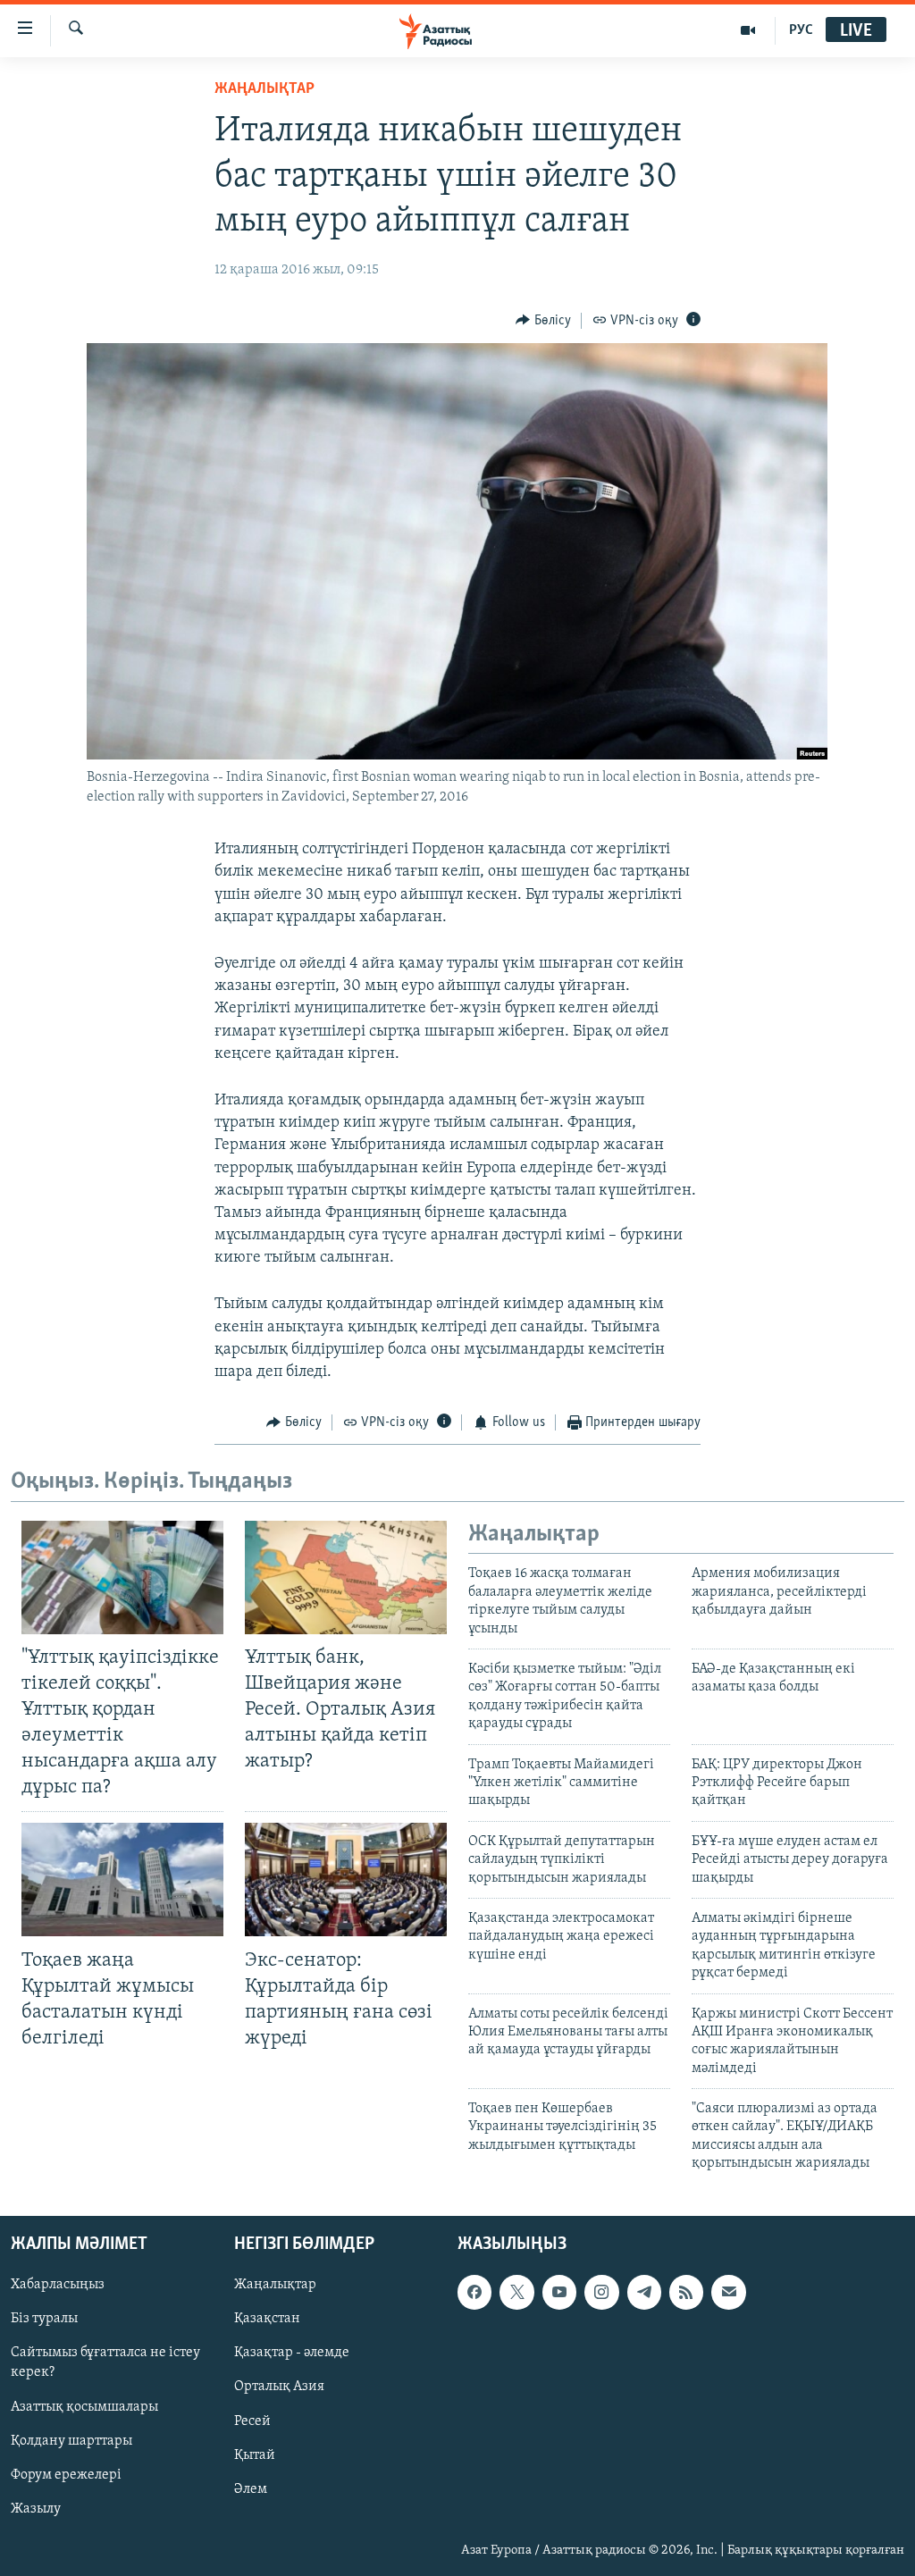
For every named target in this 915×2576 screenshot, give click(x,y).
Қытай (255, 2454)
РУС (801, 30)
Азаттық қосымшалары (84, 2406)
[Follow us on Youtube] (559, 2292)
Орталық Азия (279, 2387)
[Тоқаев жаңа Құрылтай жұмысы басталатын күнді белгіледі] (122, 1880)
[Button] (543, 321)
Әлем (251, 2488)
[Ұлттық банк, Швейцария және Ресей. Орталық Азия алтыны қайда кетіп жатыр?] (346, 1577)
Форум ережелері (66, 2474)
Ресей (252, 2421)
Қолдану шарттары (71, 2440)
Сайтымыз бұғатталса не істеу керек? (105, 2362)
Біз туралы (44, 2319)
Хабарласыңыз (58, 2285)
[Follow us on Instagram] (601, 2292)
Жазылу (36, 2508)
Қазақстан (267, 2319)
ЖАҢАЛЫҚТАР (264, 89)
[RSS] (686, 2292)
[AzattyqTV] (748, 30)
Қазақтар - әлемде (292, 2353)
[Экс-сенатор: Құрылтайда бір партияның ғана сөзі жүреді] (346, 1880)
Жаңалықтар (275, 2285)
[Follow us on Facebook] (474, 2292)
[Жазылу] (728, 2292)
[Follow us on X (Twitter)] (516, 2292)
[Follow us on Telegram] (644, 2292)
